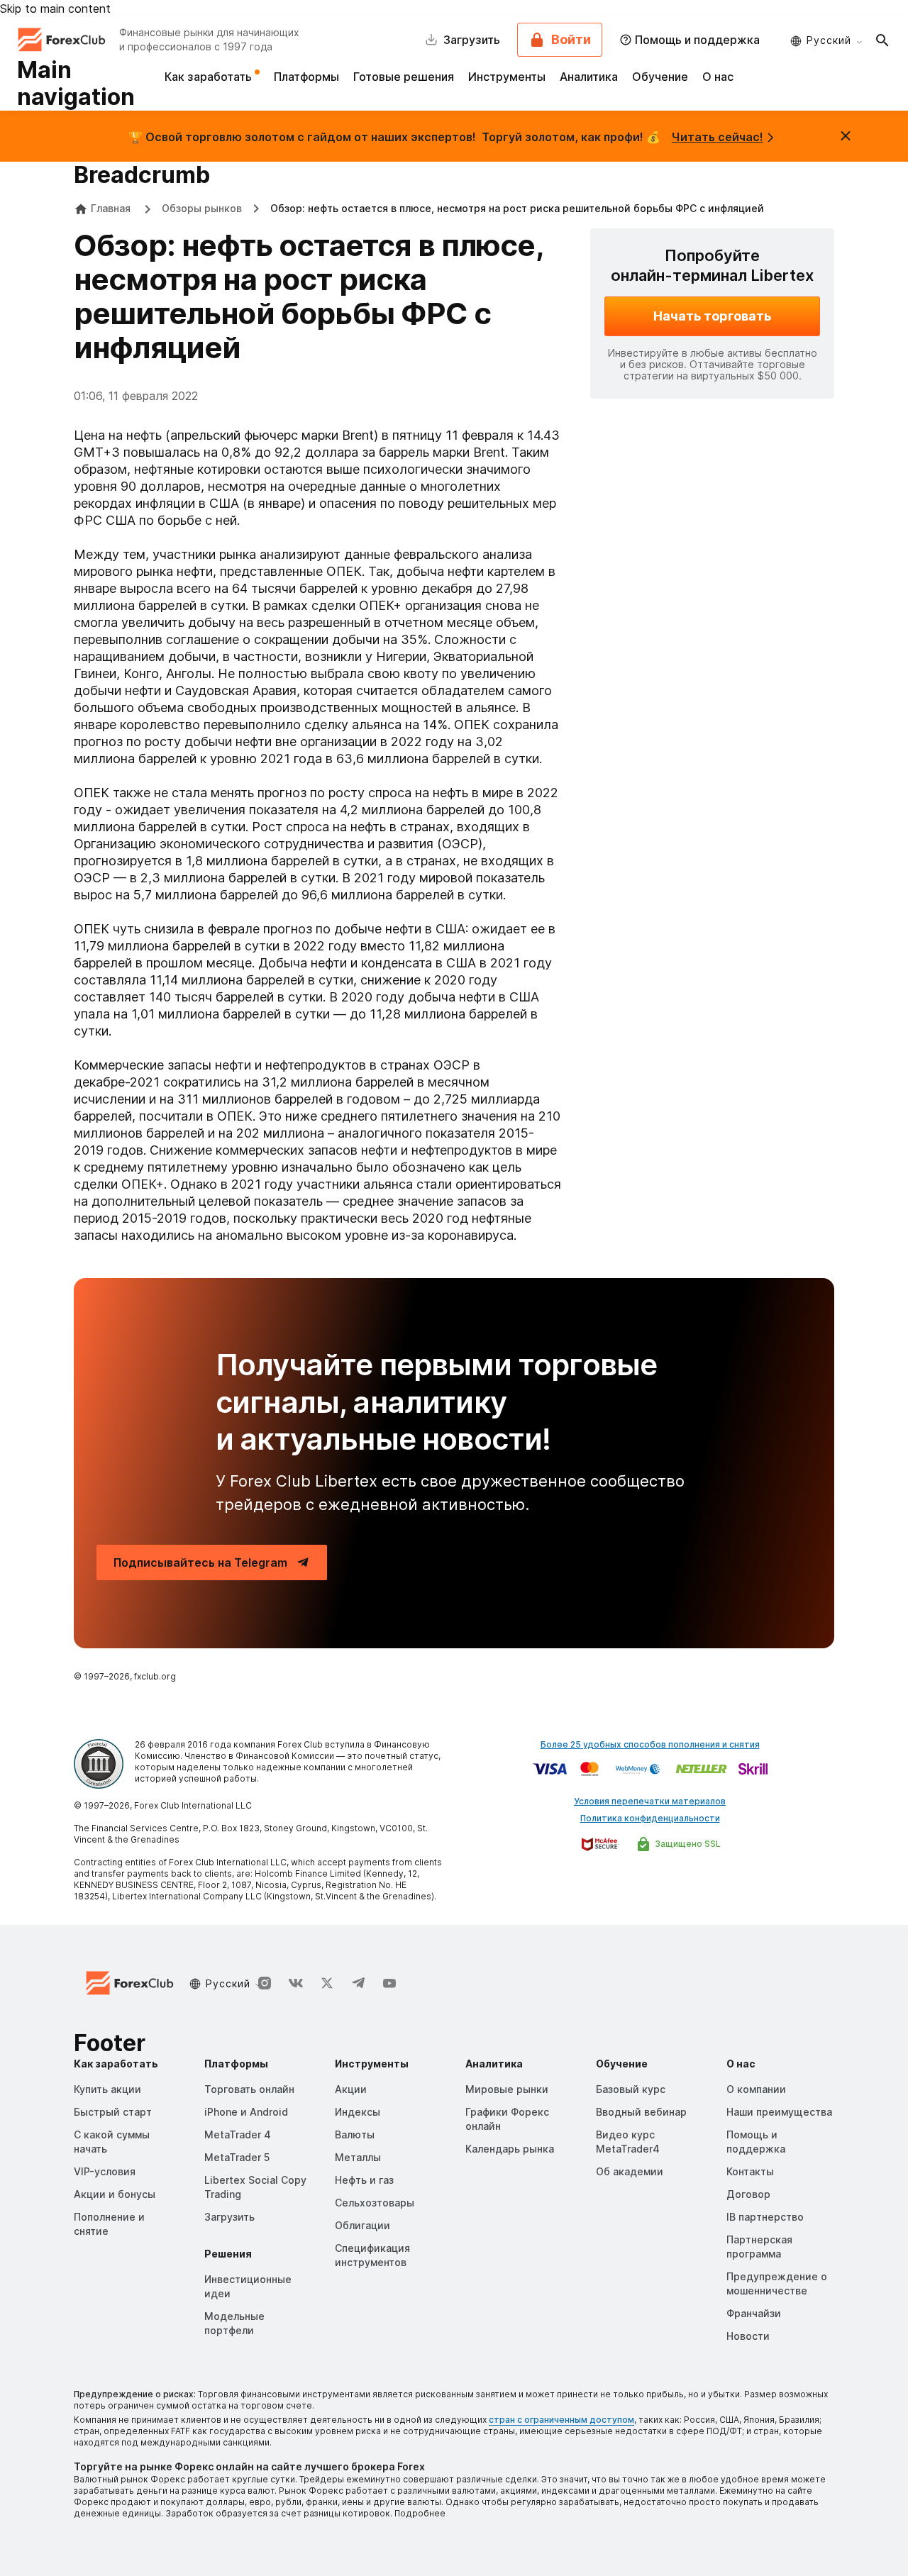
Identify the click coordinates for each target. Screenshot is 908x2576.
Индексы (358, 2112)
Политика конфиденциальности (650, 1818)
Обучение (660, 77)
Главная (111, 208)
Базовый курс (631, 2089)
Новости (748, 2336)
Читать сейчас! (718, 137)
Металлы (358, 2157)
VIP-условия (105, 2171)
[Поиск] (882, 40)
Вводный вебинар (641, 2112)
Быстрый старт (113, 2112)
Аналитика (589, 77)
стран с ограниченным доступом (561, 2420)
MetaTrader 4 (238, 2134)
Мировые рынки (507, 2089)
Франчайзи (754, 2313)
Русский (829, 40)
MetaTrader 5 (237, 2157)
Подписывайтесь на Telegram (200, 1562)
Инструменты (507, 77)
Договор (748, 2194)
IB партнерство (765, 2217)
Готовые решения (404, 77)
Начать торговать (712, 316)
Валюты (355, 2134)
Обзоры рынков (202, 208)
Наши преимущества (779, 2112)
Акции (351, 2089)
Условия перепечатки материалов (650, 1801)
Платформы (306, 77)
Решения (228, 2254)
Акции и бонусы (115, 2194)
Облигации (362, 2225)
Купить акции (107, 2089)
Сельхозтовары (375, 2203)
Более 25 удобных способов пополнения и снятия (650, 1744)
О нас (718, 77)
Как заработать (210, 77)
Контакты (750, 2171)
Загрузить (229, 2217)
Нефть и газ (364, 2180)
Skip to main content (55, 9)
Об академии (630, 2171)
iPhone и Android (246, 2112)
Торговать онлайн (249, 2089)
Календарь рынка (510, 2149)
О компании (756, 2089)
